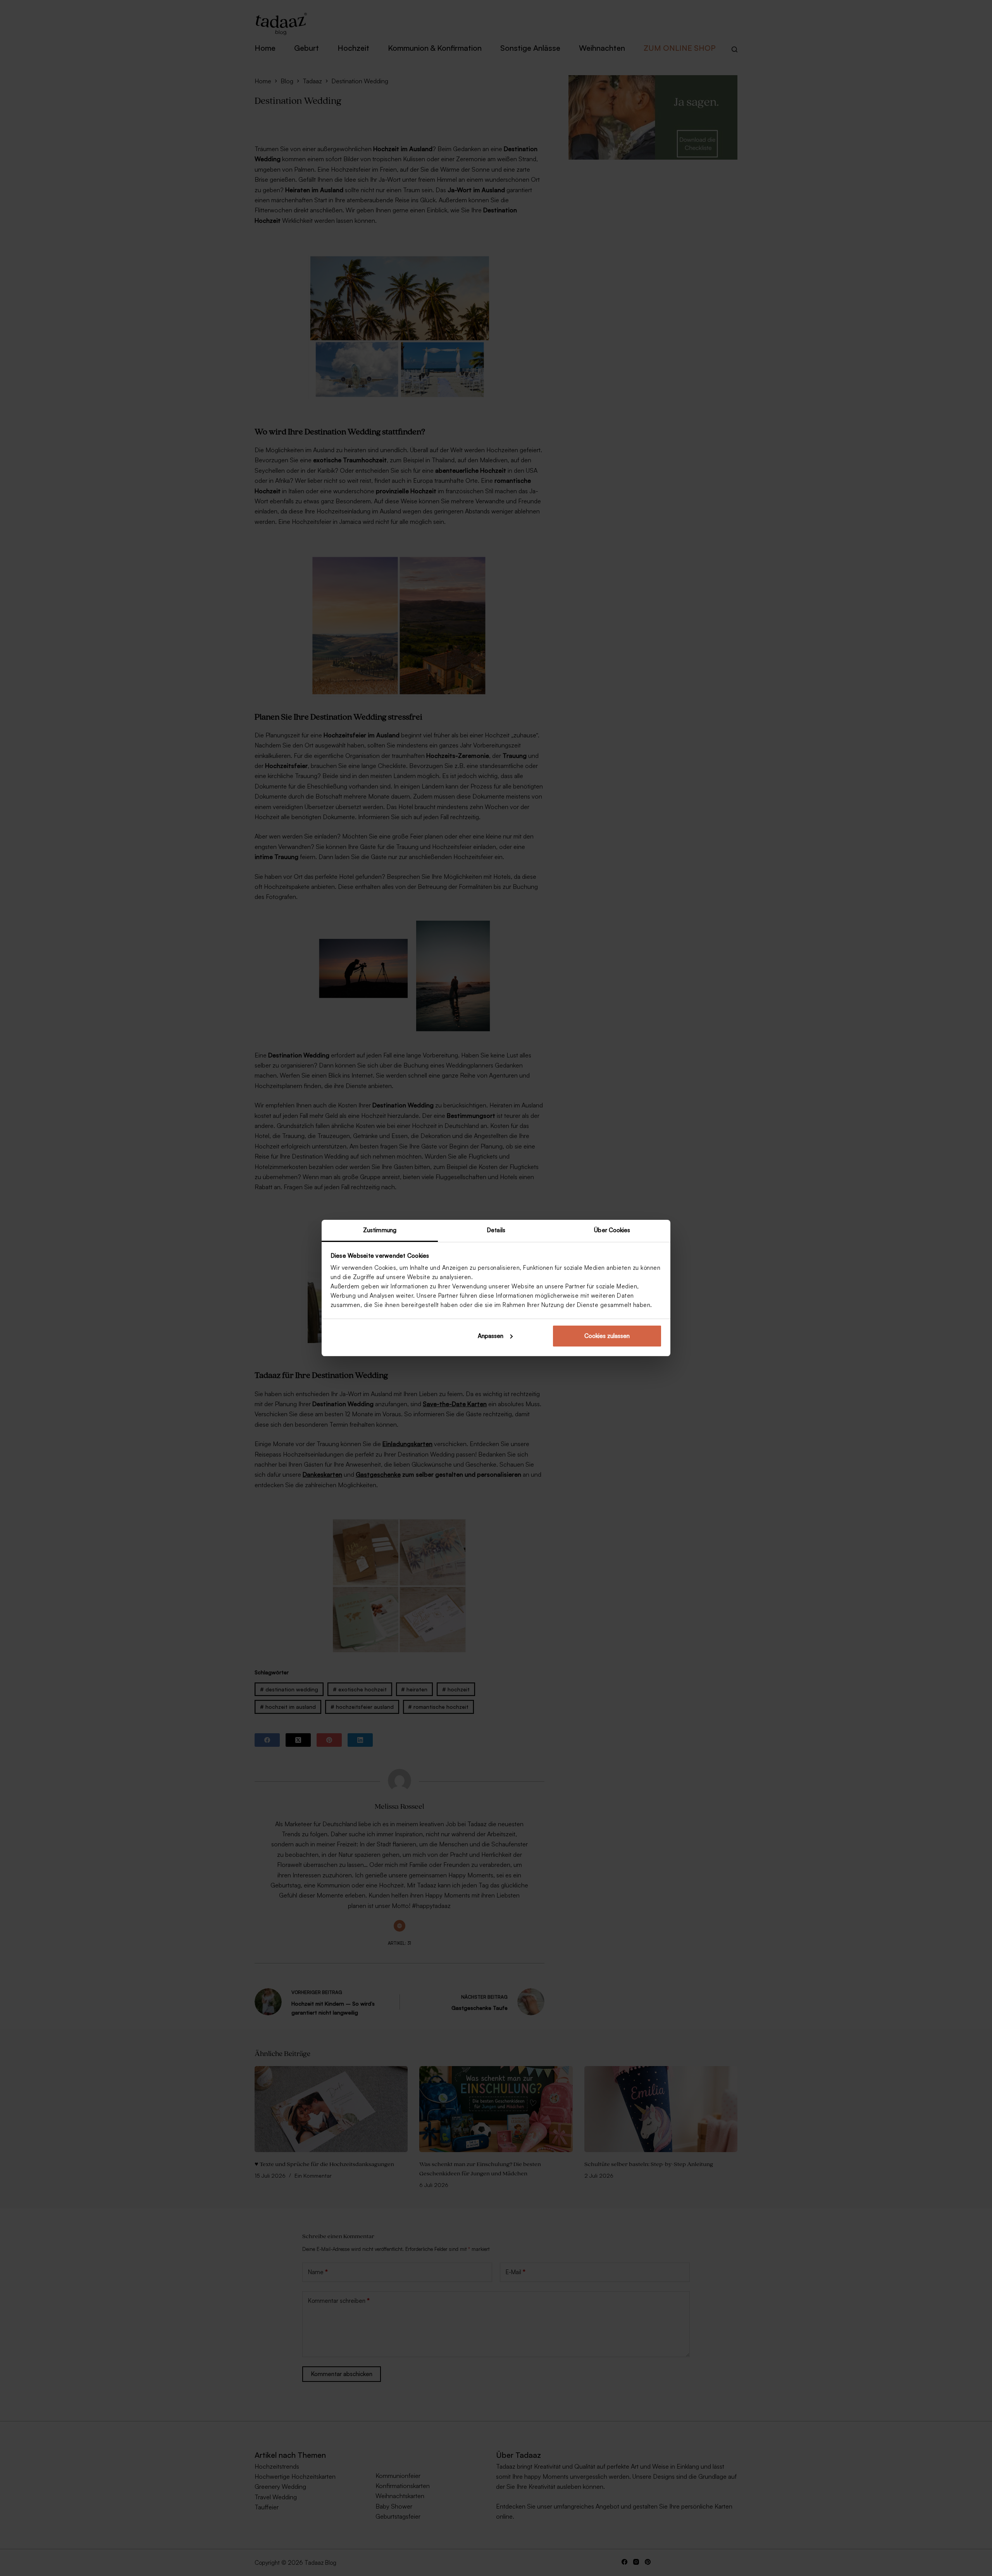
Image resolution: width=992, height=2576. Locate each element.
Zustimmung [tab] (380, 1230)
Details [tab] (496, 1230)
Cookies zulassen (607, 1336)
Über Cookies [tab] (612, 1230)
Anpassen (491, 1336)
